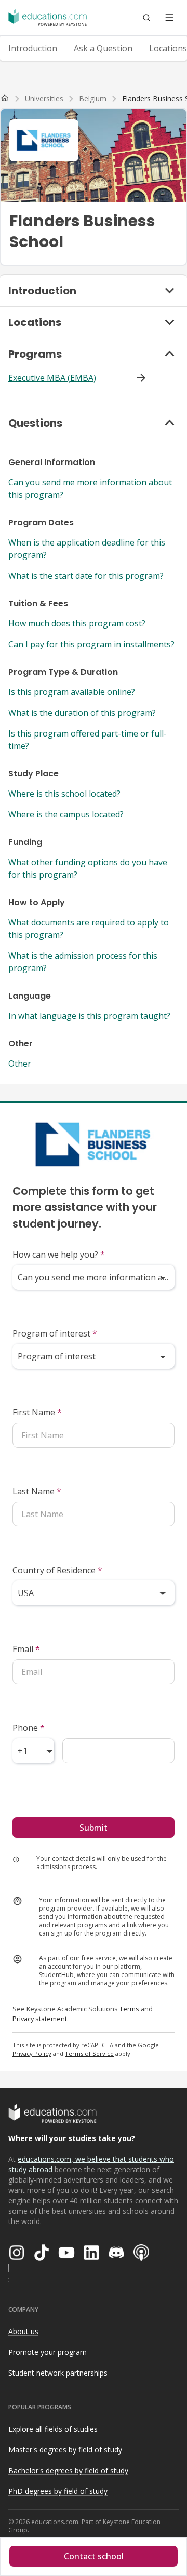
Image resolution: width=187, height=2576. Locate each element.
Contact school (94, 2556)
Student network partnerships (58, 2373)
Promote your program (48, 2352)
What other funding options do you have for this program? (88, 868)
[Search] (146, 18)
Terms (129, 2009)
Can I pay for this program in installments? (91, 644)
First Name (37, 1412)
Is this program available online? (72, 692)
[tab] (33, 48)
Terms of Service (89, 2054)
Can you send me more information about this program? (90, 488)
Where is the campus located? (66, 814)
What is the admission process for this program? (83, 962)
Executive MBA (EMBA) (52, 378)
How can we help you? (59, 1255)
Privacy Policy (32, 2054)
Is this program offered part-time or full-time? (88, 740)
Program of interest (55, 1333)
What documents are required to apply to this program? (89, 929)
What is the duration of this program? (82, 713)
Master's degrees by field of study (65, 2450)
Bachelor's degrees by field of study (68, 2470)
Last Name (37, 1491)
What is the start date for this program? (86, 576)
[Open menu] (169, 18)
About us (23, 2331)
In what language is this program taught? (89, 1016)
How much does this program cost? (77, 623)
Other (20, 1064)
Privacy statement (40, 2019)
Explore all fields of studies (53, 2429)
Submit (94, 1828)
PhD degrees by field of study (58, 2491)
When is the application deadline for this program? (87, 549)
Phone (29, 1728)
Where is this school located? (64, 794)
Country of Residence (57, 1570)
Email (26, 1649)
